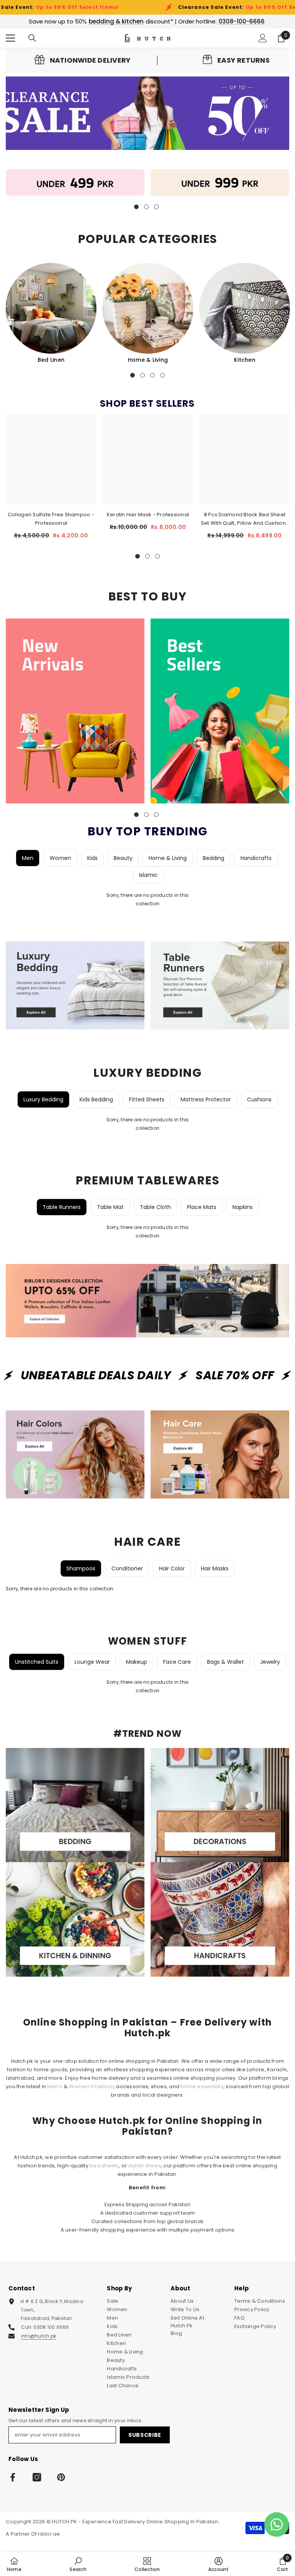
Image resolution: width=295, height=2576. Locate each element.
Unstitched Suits (37, 1662)
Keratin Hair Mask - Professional (148, 515)
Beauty (123, 858)
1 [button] (133, 375)
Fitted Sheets (147, 1099)
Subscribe (145, 2435)
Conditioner (127, 1568)
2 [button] (143, 375)
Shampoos (81, 1568)
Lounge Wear (92, 1662)
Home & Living (148, 360)
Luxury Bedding (43, 1099)
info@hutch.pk (39, 2336)
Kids (92, 858)
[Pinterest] (61, 2477)
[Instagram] (37, 2477)
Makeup (137, 1662)
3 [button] (152, 375)
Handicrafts (256, 858)
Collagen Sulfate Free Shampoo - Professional (51, 519)
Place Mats (202, 1207)
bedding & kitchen (116, 21)
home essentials (202, 2086)
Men (28, 858)
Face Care (177, 1662)
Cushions (259, 1099)
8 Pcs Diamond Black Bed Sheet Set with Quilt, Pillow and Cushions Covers (245, 519)
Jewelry (270, 1662)
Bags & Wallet (225, 1662)
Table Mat (110, 1207)
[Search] (32, 38)
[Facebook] (13, 2477)
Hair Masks (215, 1568)
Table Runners (62, 1207)
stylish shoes (145, 2166)
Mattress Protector (206, 1099)
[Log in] (263, 38)
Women (60, 858)
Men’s (55, 2086)
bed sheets (104, 2166)
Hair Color (172, 1568)
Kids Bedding (96, 1099)
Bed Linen (51, 360)
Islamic (148, 875)
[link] (83, 60)
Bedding (214, 858)
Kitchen (245, 360)
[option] (51, 313)
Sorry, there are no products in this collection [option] (148, 899)
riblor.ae (49, 2534)
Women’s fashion (91, 2086)
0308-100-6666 (242, 21)
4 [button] (162, 375)
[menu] (10, 38)
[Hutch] (75, 182)
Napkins (243, 1207)
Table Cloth (155, 1207)
